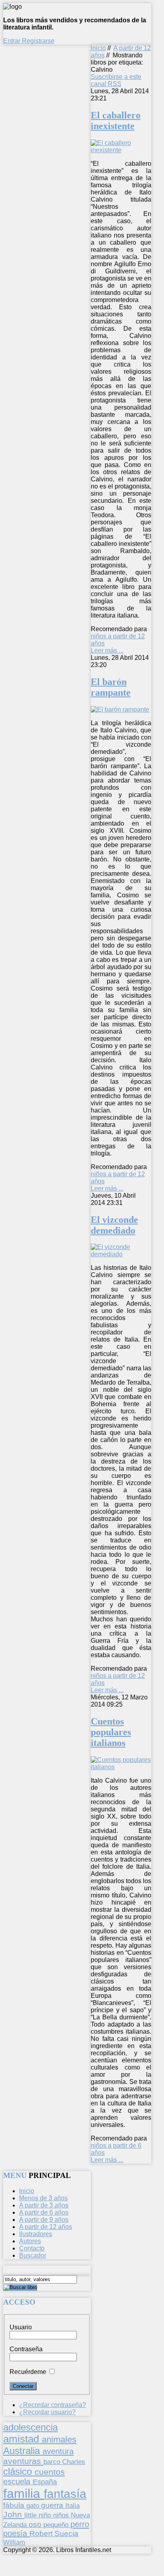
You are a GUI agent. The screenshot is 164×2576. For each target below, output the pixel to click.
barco (53, 2462)
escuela (18, 2482)
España (45, 2482)
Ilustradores (36, 2234)
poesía (16, 2533)
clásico (19, 2471)
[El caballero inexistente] (121, 150)
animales (59, 2440)
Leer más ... (107, 650)
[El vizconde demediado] (121, 1254)
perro (80, 2524)
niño (46, 2515)
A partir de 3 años (44, 2205)
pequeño (57, 2525)
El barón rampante (111, 687)
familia (23, 2494)
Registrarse (38, 41)
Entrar (13, 41)
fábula (15, 2505)
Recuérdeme (28, 2372)
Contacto (32, 2248)
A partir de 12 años (46, 2227)
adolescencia (30, 2427)
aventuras (23, 2461)
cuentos (50, 2472)
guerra (53, 2505)
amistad (22, 2439)
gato (34, 2505)
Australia (23, 2451)
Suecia (66, 2533)
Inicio (98, 48)
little (31, 2515)
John (14, 2514)
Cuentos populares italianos (111, 1732)
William (14, 2542)
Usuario (21, 2327)
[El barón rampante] (120, 709)
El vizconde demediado (114, 1225)
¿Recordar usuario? (47, 2412)
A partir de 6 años (44, 2212)
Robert (42, 2534)
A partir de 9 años (44, 2220)
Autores (30, 2241)
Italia (72, 2505)
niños (62, 2515)
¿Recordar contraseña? (53, 2405)
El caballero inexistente (116, 121)
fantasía (65, 2494)
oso (36, 2524)
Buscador (33, 2255)
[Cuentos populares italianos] (121, 1767)
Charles (74, 2462)
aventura (58, 2451)
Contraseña (26, 2349)
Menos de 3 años (43, 2198)
